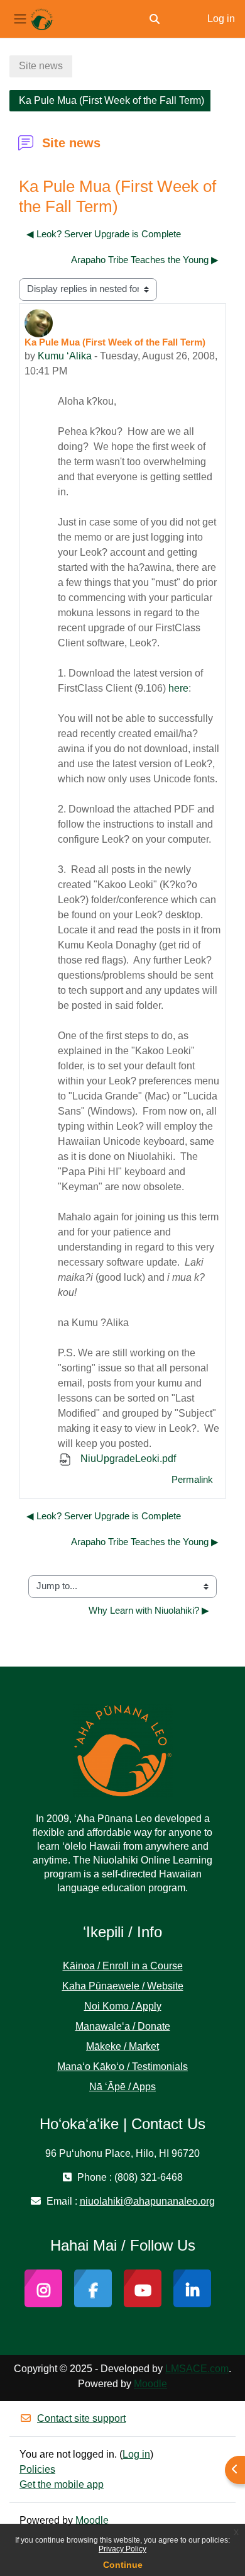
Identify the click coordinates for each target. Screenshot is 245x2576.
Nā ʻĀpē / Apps (122, 2087)
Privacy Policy (122, 2549)
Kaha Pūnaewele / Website (123, 1986)
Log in (221, 19)
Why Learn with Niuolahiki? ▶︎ (149, 1611)
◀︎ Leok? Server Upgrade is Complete (104, 234)
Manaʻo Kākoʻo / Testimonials (122, 2067)
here (178, 688)
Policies (37, 2469)
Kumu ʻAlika (65, 356)
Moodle (150, 2384)
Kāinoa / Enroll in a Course (123, 1966)
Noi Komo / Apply (123, 2006)
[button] (155, 19)
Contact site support (81, 2418)
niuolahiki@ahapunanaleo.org (147, 2201)
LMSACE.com (197, 2369)
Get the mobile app (62, 2484)
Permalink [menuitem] (192, 1480)
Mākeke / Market (122, 2046)
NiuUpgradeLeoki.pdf (127, 1459)
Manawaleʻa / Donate (123, 2026)
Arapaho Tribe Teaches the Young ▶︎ (145, 260)
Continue (123, 2565)
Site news (41, 66)
